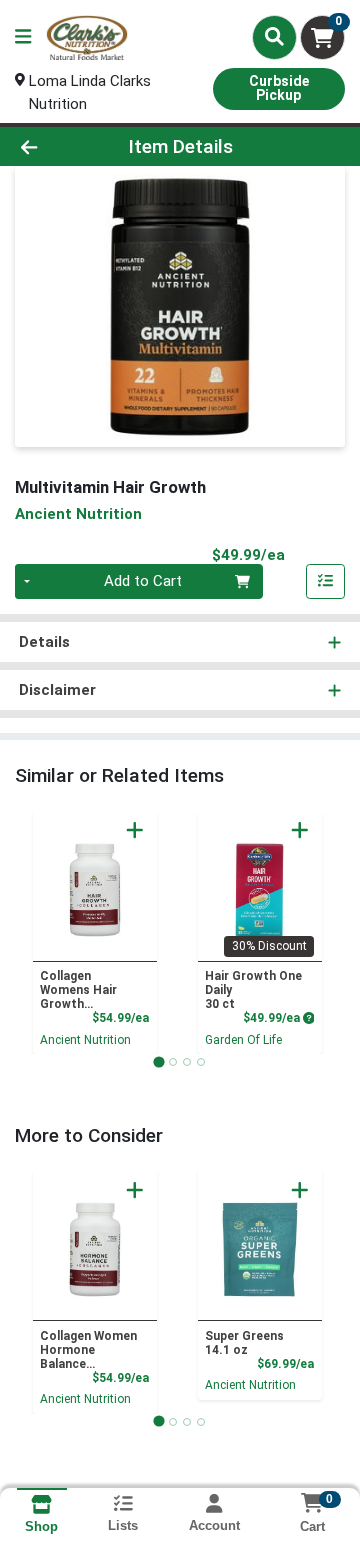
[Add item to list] (326, 582)
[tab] (158, 1061)
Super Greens (244, 1343)
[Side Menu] (23, 37)
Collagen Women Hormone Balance (88, 1350)
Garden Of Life (243, 1040)
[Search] (274, 37)
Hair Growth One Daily (253, 990)
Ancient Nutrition (85, 1040)
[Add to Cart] (135, 830)
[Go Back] (56, 146)
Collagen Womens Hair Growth (78, 990)
